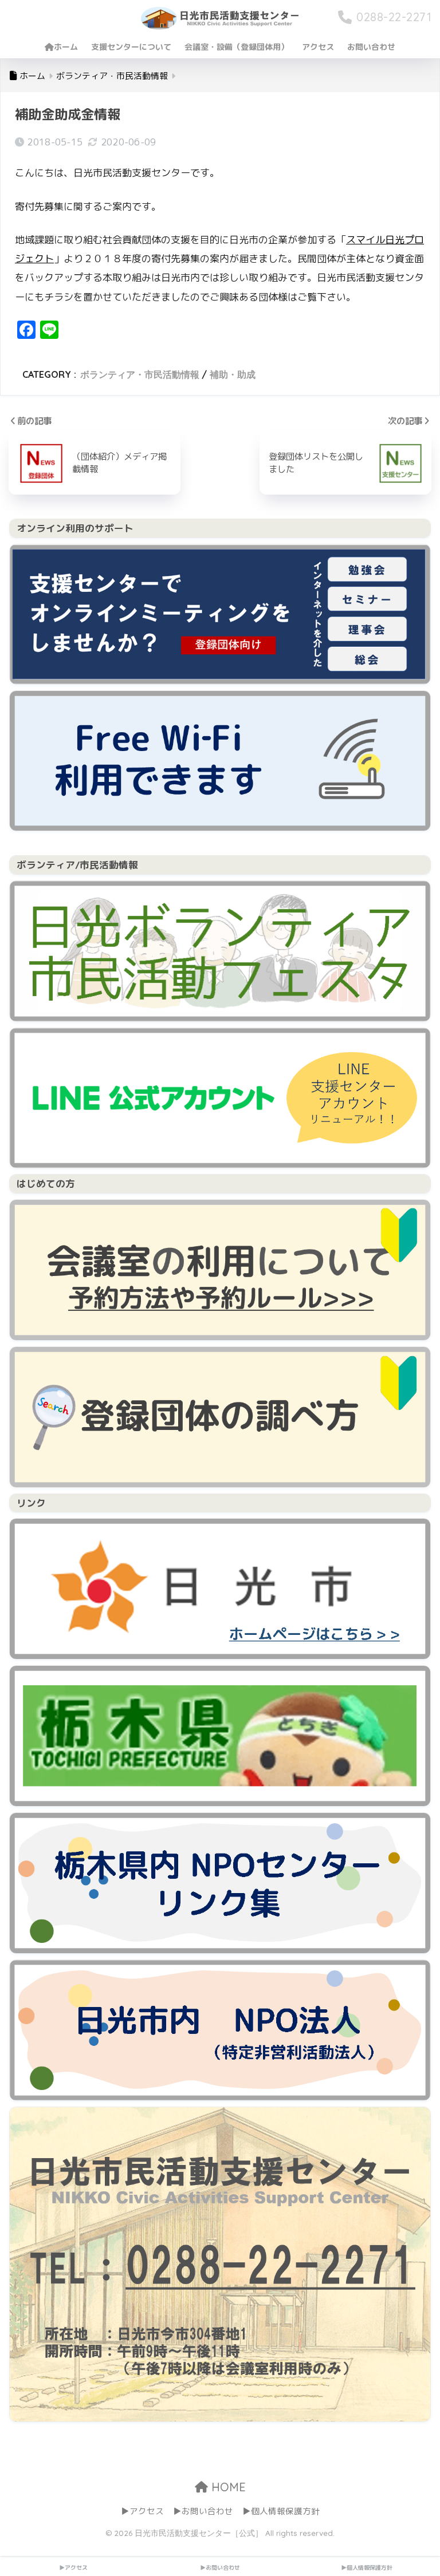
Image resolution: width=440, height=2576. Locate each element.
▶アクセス (142, 2511)
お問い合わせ (371, 47)
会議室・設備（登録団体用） (237, 47)
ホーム (66, 47)
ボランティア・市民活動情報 (140, 374)
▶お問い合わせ (203, 2511)
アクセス (318, 47)
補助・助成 (233, 374)
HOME (227, 2487)
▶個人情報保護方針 (281, 2511)
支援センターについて (131, 47)
